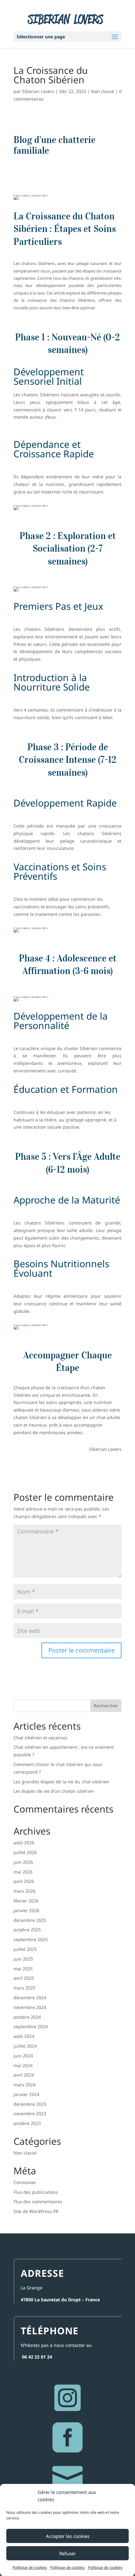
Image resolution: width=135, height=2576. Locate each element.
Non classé (103, 91)
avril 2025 (24, 1978)
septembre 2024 (31, 2026)
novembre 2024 (30, 2007)
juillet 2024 (25, 2046)
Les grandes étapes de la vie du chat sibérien (61, 1782)
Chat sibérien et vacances (40, 1738)
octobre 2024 (27, 2017)
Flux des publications (36, 2192)
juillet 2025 (25, 1949)
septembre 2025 (31, 1939)
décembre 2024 (30, 1998)
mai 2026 (23, 1872)
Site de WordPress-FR (36, 2211)
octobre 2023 (27, 2123)
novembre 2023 (30, 2114)
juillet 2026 (25, 1852)
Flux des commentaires (38, 2202)
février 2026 (26, 1901)
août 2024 (24, 2036)
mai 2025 (23, 1969)
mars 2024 (24, 2085)
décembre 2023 (30, 2104)
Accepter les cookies (68, 2536)
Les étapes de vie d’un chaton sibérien (54, 1791)
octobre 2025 (27, 1930)
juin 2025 (23, 1959)
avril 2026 (24, 1881)
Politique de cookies (30, 2567)
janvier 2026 (26, 1910)
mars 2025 (24, 1988)
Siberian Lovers (38, 91)
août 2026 (24, 1843)
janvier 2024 (26, 2094)
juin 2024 (23, 2056)
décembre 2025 (30, 1920)
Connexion (25, 2182)
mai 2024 (23, 2065)
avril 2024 (24, 2075)
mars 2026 (24, 1891)
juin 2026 (23, 1862)
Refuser (67, 2553)
